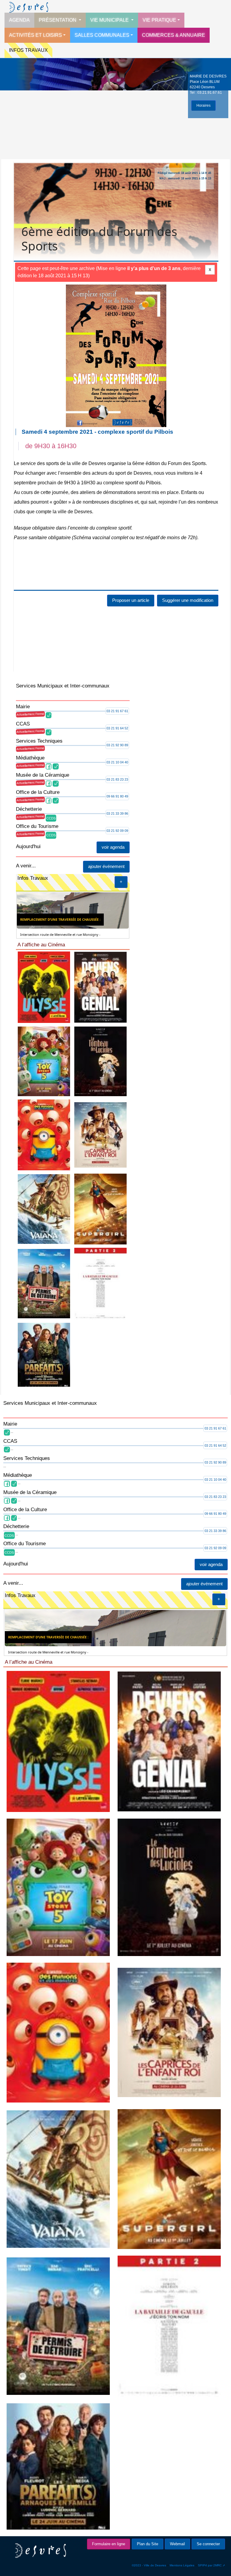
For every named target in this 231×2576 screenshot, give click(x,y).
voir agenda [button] (113, 847)
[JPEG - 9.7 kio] (44, 1061)
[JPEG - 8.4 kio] (44, 1354)
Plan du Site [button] (148, 2544)
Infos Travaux (28, 50)
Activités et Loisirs (35, 35)
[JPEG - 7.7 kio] (101, 1134)
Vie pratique (159, 20)
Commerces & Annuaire (174, 35)
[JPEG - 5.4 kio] (101, 1061)
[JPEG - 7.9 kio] (44, 1134)
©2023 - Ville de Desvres (149, 2565)
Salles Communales (102, 35)
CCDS (51, 818)
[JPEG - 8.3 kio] (44, 1283)
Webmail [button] (177, 2544)
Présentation (58, 20)
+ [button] (121, 882)
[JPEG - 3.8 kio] (101, 1283)
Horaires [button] (203, 105)
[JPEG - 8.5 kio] (44, 987)
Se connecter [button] (208, 2544)
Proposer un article (131, 600)
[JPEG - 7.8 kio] (101, 1209)
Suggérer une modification (188, 600)
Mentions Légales (182, 2565)
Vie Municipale (110, 20)
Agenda (19, 20)
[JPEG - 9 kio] (101, 987)
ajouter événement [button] (106, 866)
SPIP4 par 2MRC (210, 2565)
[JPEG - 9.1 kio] (44, 1209)
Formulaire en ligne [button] (109, 2544)
